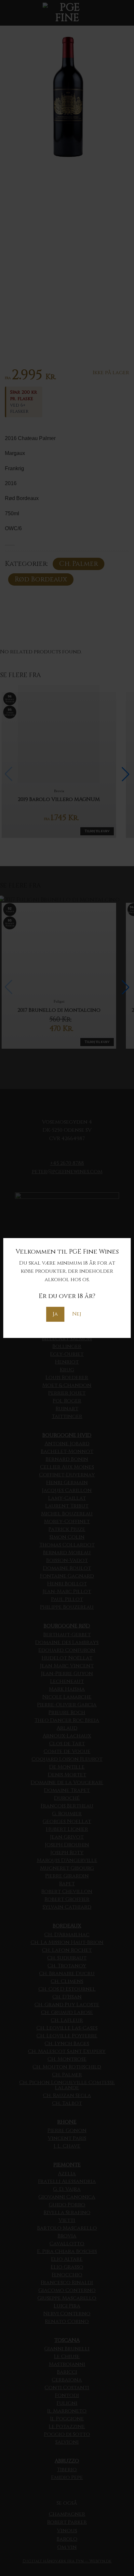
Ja (55, 1314)
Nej (77, 1314)
